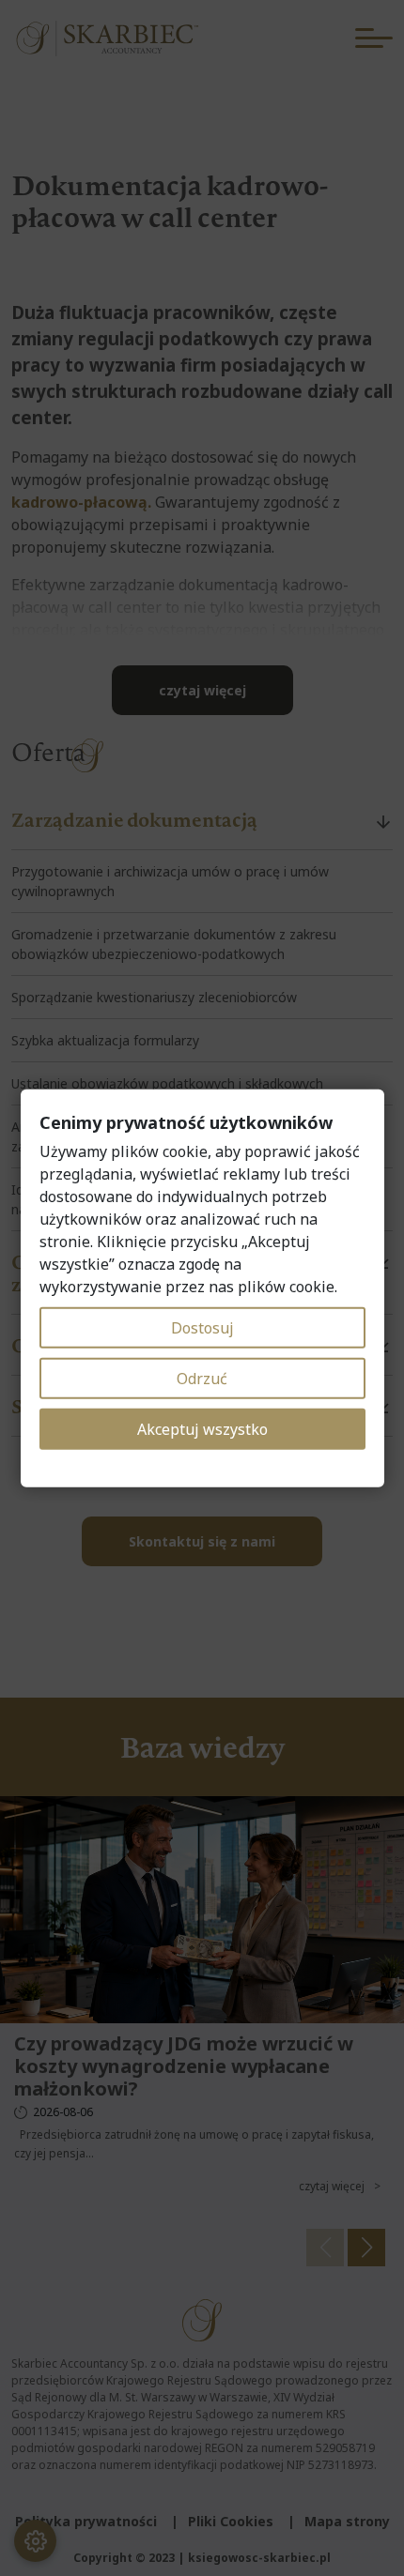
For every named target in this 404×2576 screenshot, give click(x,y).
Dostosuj (202, 1328)
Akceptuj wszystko (202, 1429)
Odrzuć (202, 1379)
